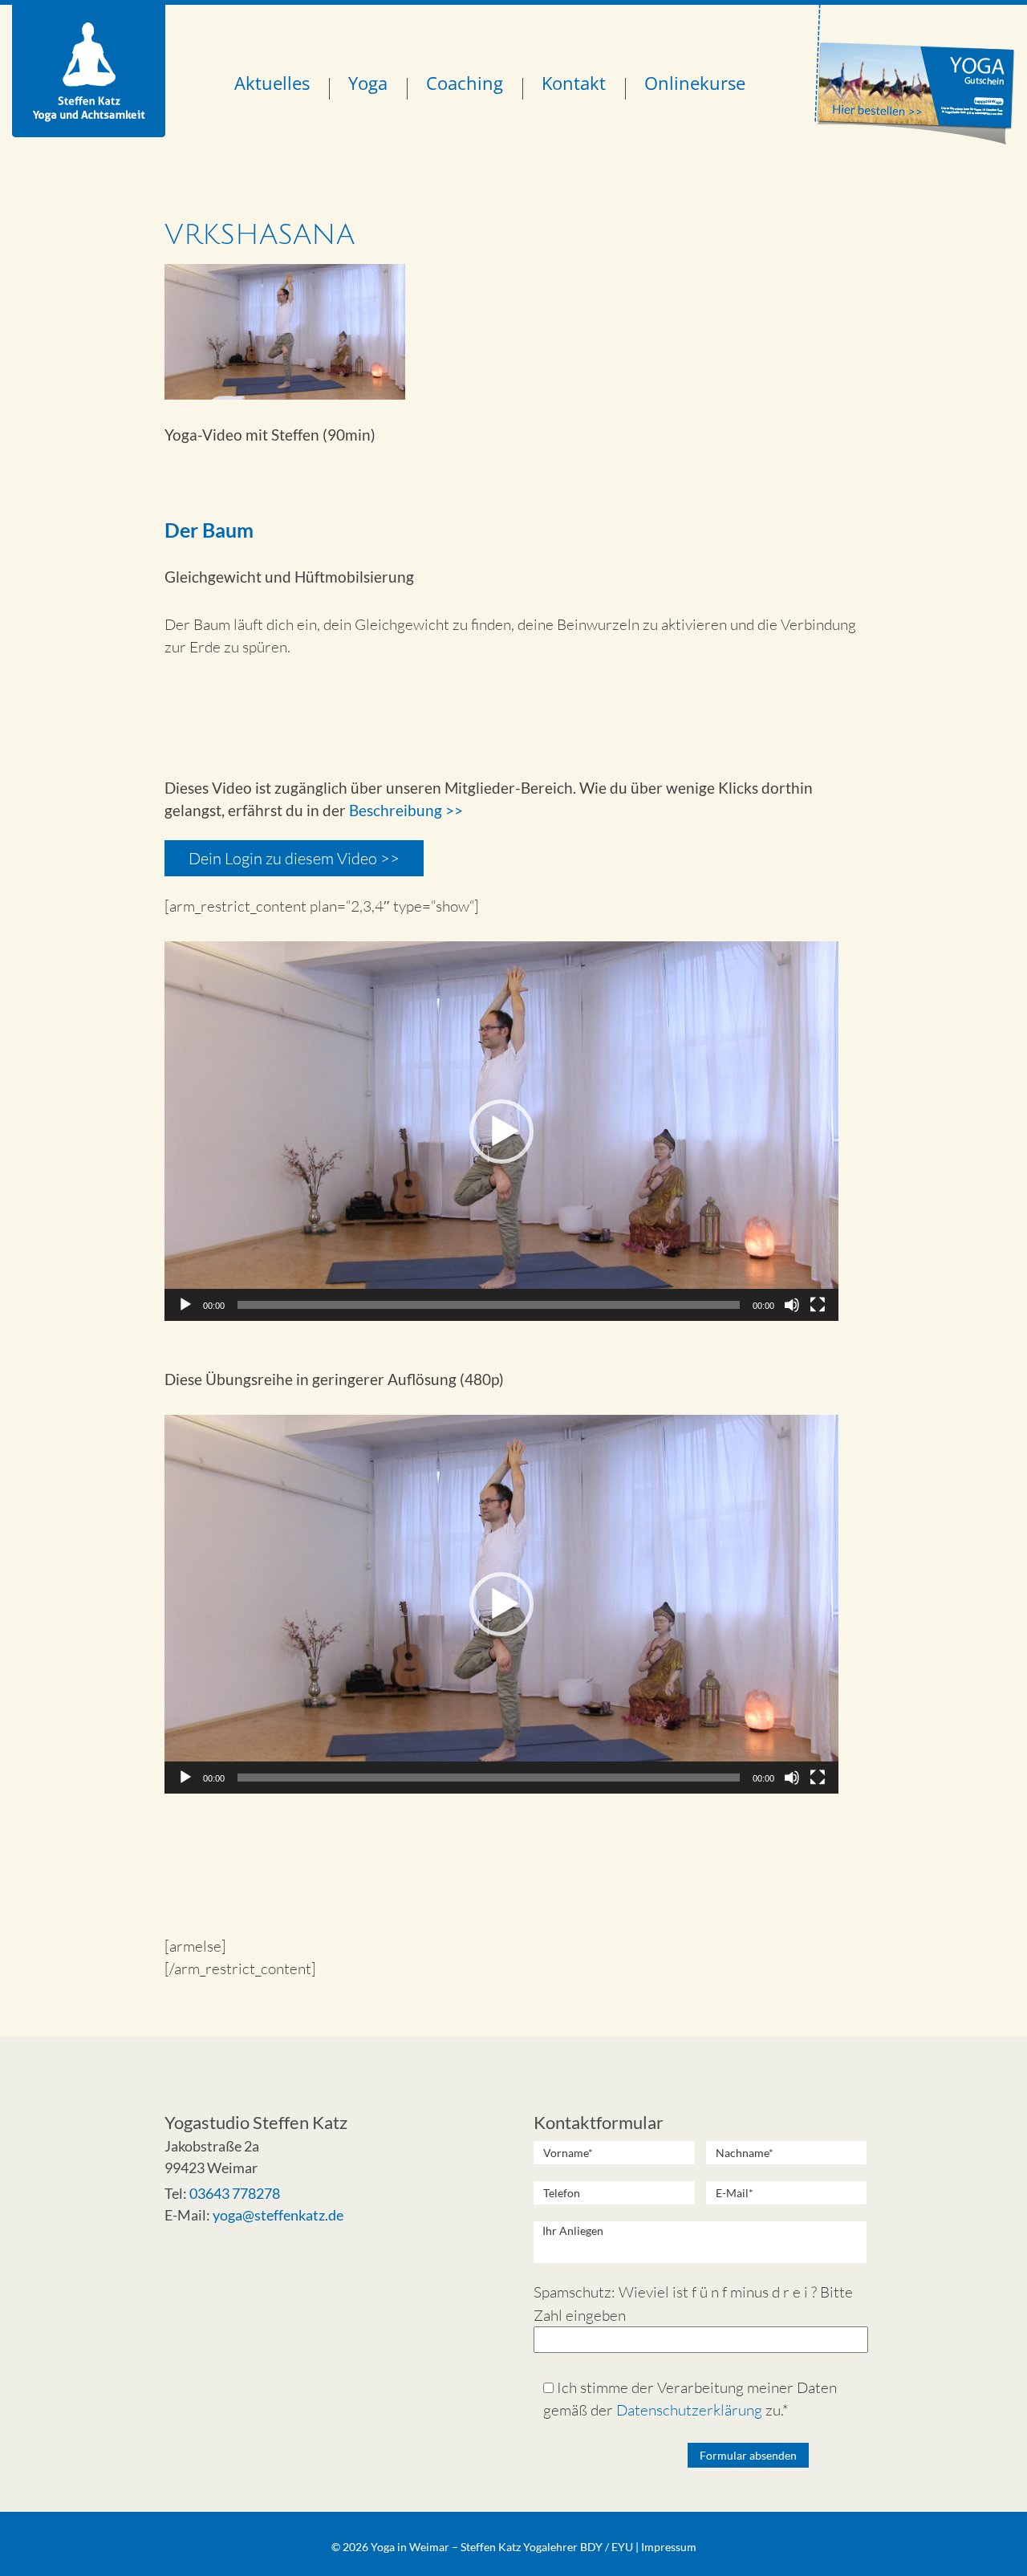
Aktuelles (272, 83)
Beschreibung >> (406, 810)
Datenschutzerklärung (689, 2410)
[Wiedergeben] (185, 1305)
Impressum (669, 2547)
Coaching (465, 83)
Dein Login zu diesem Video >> (294, 858)
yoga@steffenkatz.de (278, 2215)
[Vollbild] (818, 1305)
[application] (501, 1131)
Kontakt (574, 83)
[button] (501, 1132)
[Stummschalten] (792, 1305)
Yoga (368, 83)
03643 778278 (235, 2193)
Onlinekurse (695, 83)
